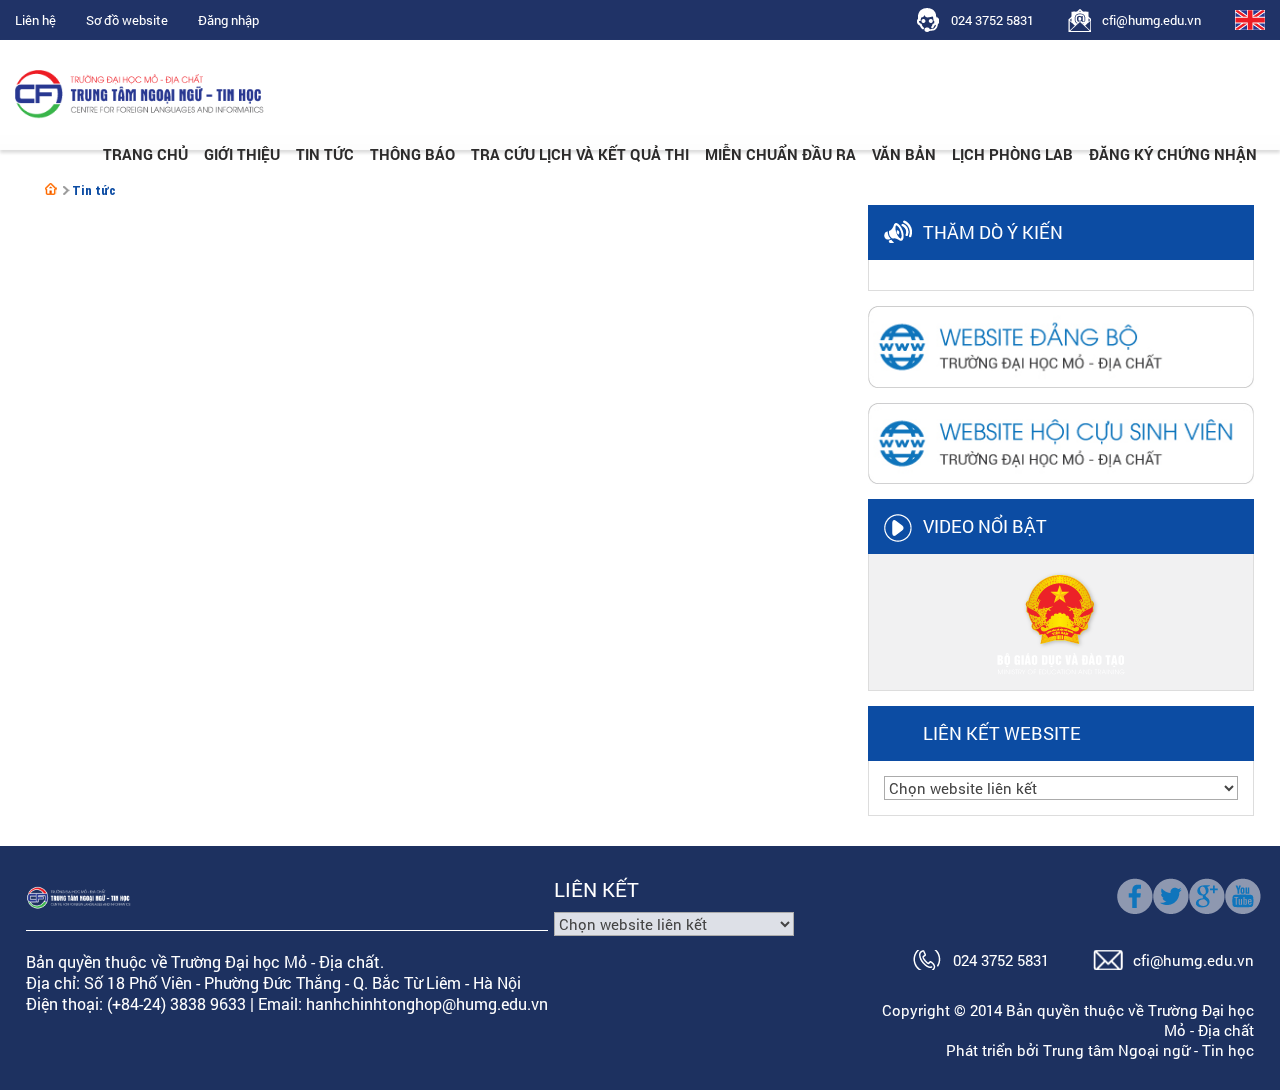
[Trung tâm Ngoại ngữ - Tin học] (51, 189)
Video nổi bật (985, 526)
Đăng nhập (228, 20)
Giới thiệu (242, 154)
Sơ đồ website (127, 20)
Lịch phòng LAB (1012, 154)
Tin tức (325, 154)
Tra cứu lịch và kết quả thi (580, 154)
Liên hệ (35, 20)
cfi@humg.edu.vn (1151, 20)
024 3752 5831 (992, 20)
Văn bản (904, 154)
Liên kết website (1002, 733)
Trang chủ (145, 154)
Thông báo (412, 154)
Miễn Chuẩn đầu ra (780, 154)
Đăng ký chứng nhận (1173, 154)
